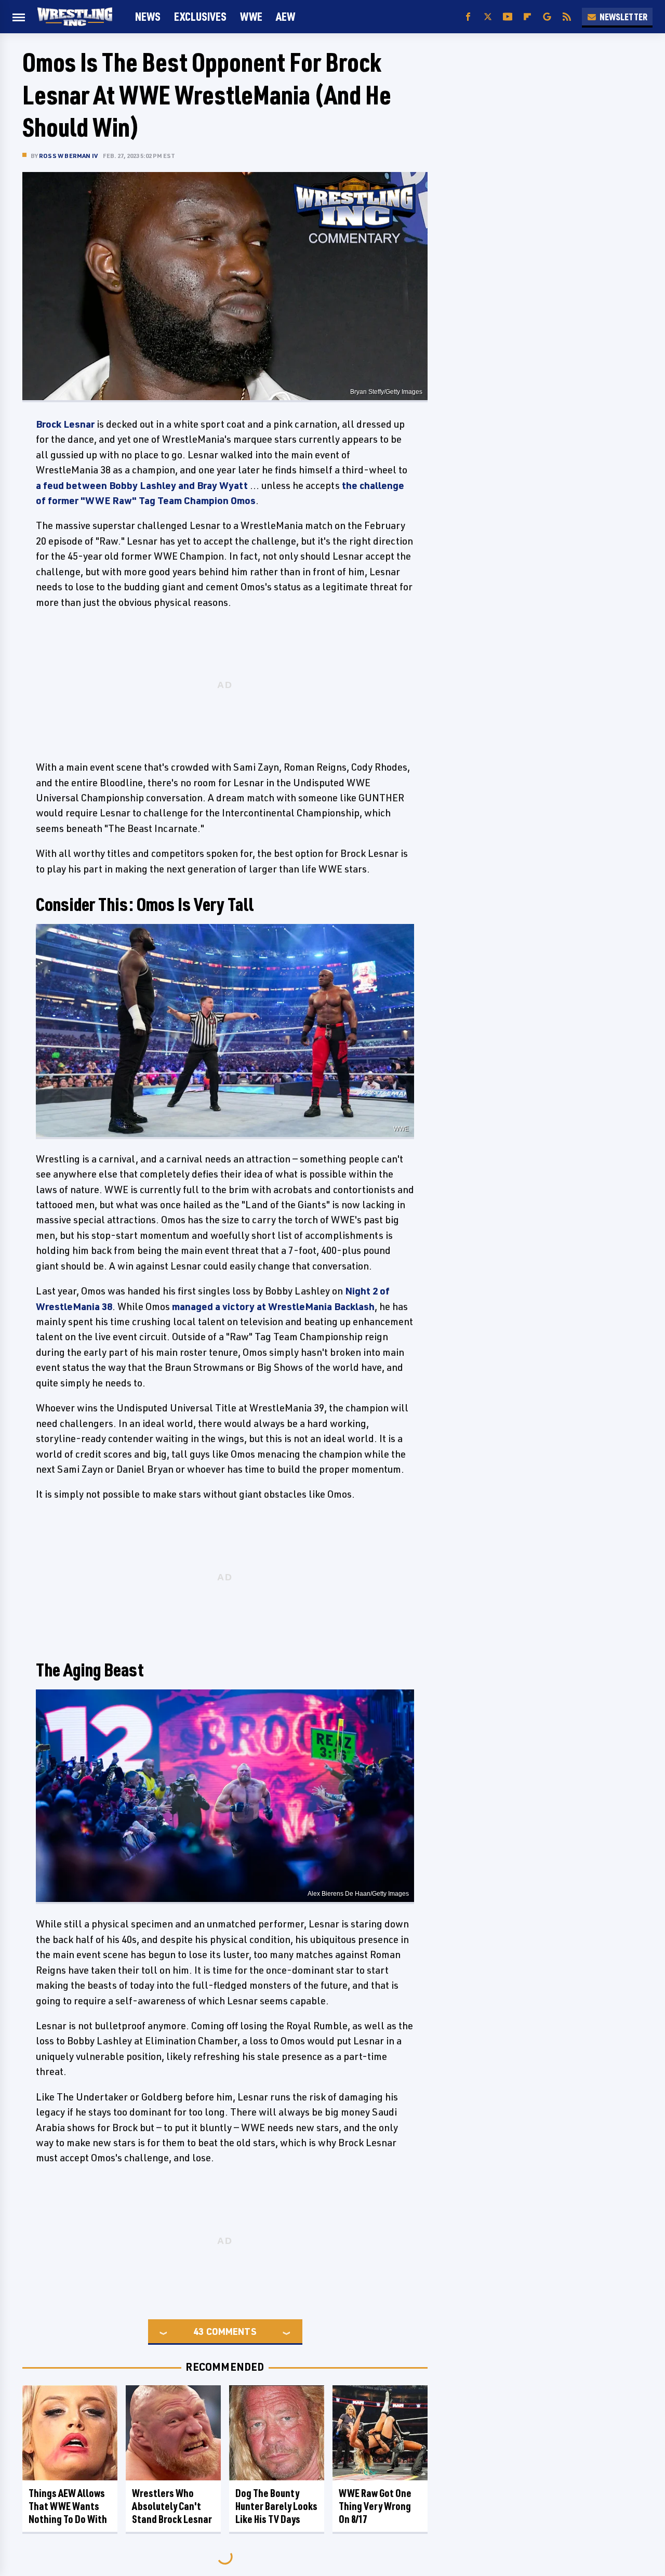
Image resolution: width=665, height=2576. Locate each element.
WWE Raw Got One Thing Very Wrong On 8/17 (375, 2506)
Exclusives (200, 16)
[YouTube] (508, 17)
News (148, 16)
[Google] (547, 17)
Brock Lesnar (65, 424)
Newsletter (623, 17)
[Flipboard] (527, 17)
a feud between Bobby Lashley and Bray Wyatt (142, 485)
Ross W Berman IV (68, 156)
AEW (285, 16)
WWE (251, 16)
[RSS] (567, 17)
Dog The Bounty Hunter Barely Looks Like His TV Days (276, 2506)
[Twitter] (488, 17)
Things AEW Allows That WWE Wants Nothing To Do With (68, 2506)
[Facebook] (468, 17)
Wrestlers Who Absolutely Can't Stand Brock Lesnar (172, 2506)
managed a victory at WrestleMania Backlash (273, 1306)
